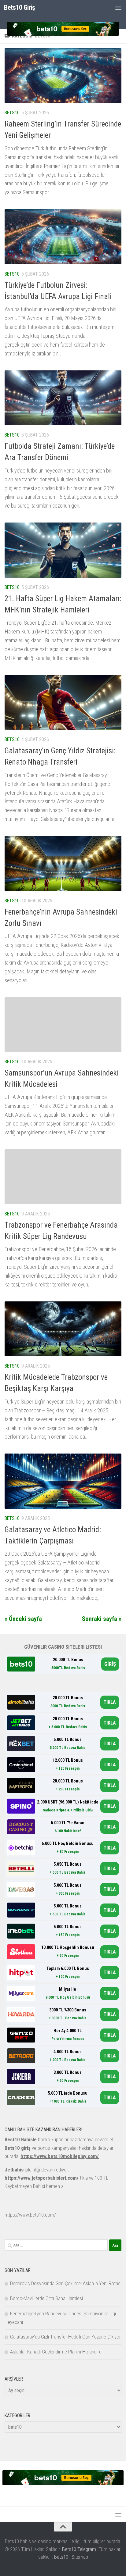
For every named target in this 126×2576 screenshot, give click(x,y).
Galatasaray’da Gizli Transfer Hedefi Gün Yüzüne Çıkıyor (65, 2337)
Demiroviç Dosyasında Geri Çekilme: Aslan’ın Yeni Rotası (66, 2283)
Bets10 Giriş (19, 7)
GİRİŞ (110, 1664)
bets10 (12, 113)
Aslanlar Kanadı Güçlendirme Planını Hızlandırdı (56, 2352)
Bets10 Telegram (79, 2549)
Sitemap (80, 2557)
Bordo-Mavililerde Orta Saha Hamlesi (46, 2298)
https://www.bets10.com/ (30, 2215)
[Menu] (118, 8)
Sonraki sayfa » (102, 1619)
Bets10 (61, 2557)
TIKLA (110, 1702)
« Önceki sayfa (23, 1619)
